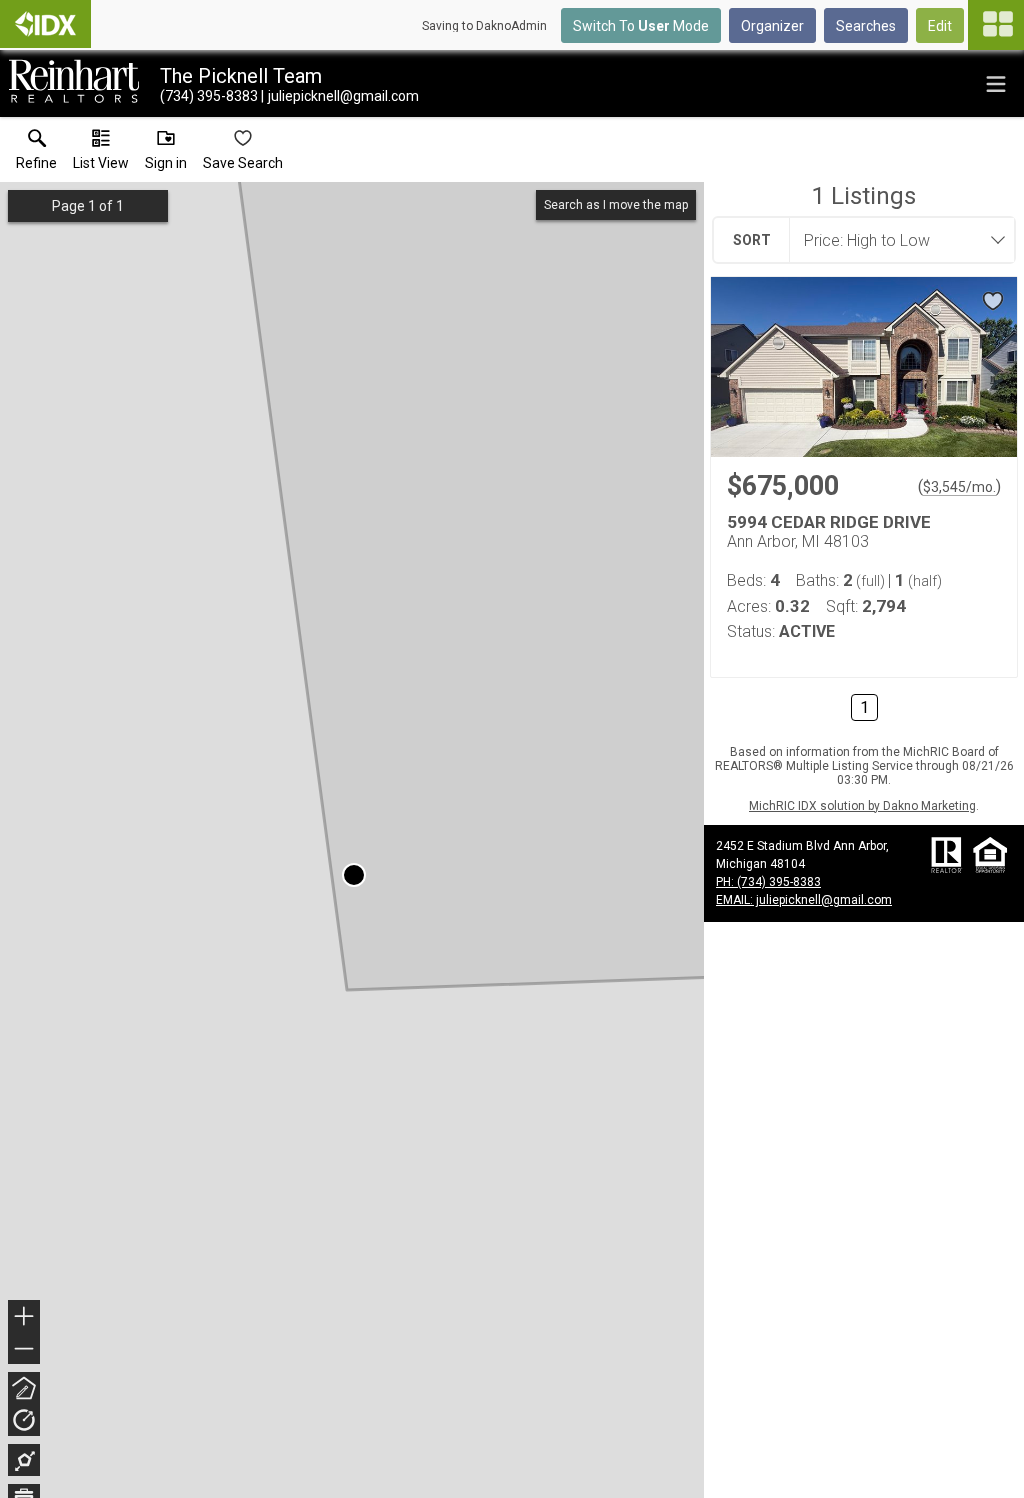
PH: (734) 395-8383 (768, 882)
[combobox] (896, 240)
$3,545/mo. (959, 487)
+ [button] (24, 1318)
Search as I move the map (616, 205)
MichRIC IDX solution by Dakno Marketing (862, 806)
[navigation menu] (996, 25)
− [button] (25, 1350)
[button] (101, 154)
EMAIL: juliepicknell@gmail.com (804, 900)
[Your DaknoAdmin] (45, 24)
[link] (36, 154)
